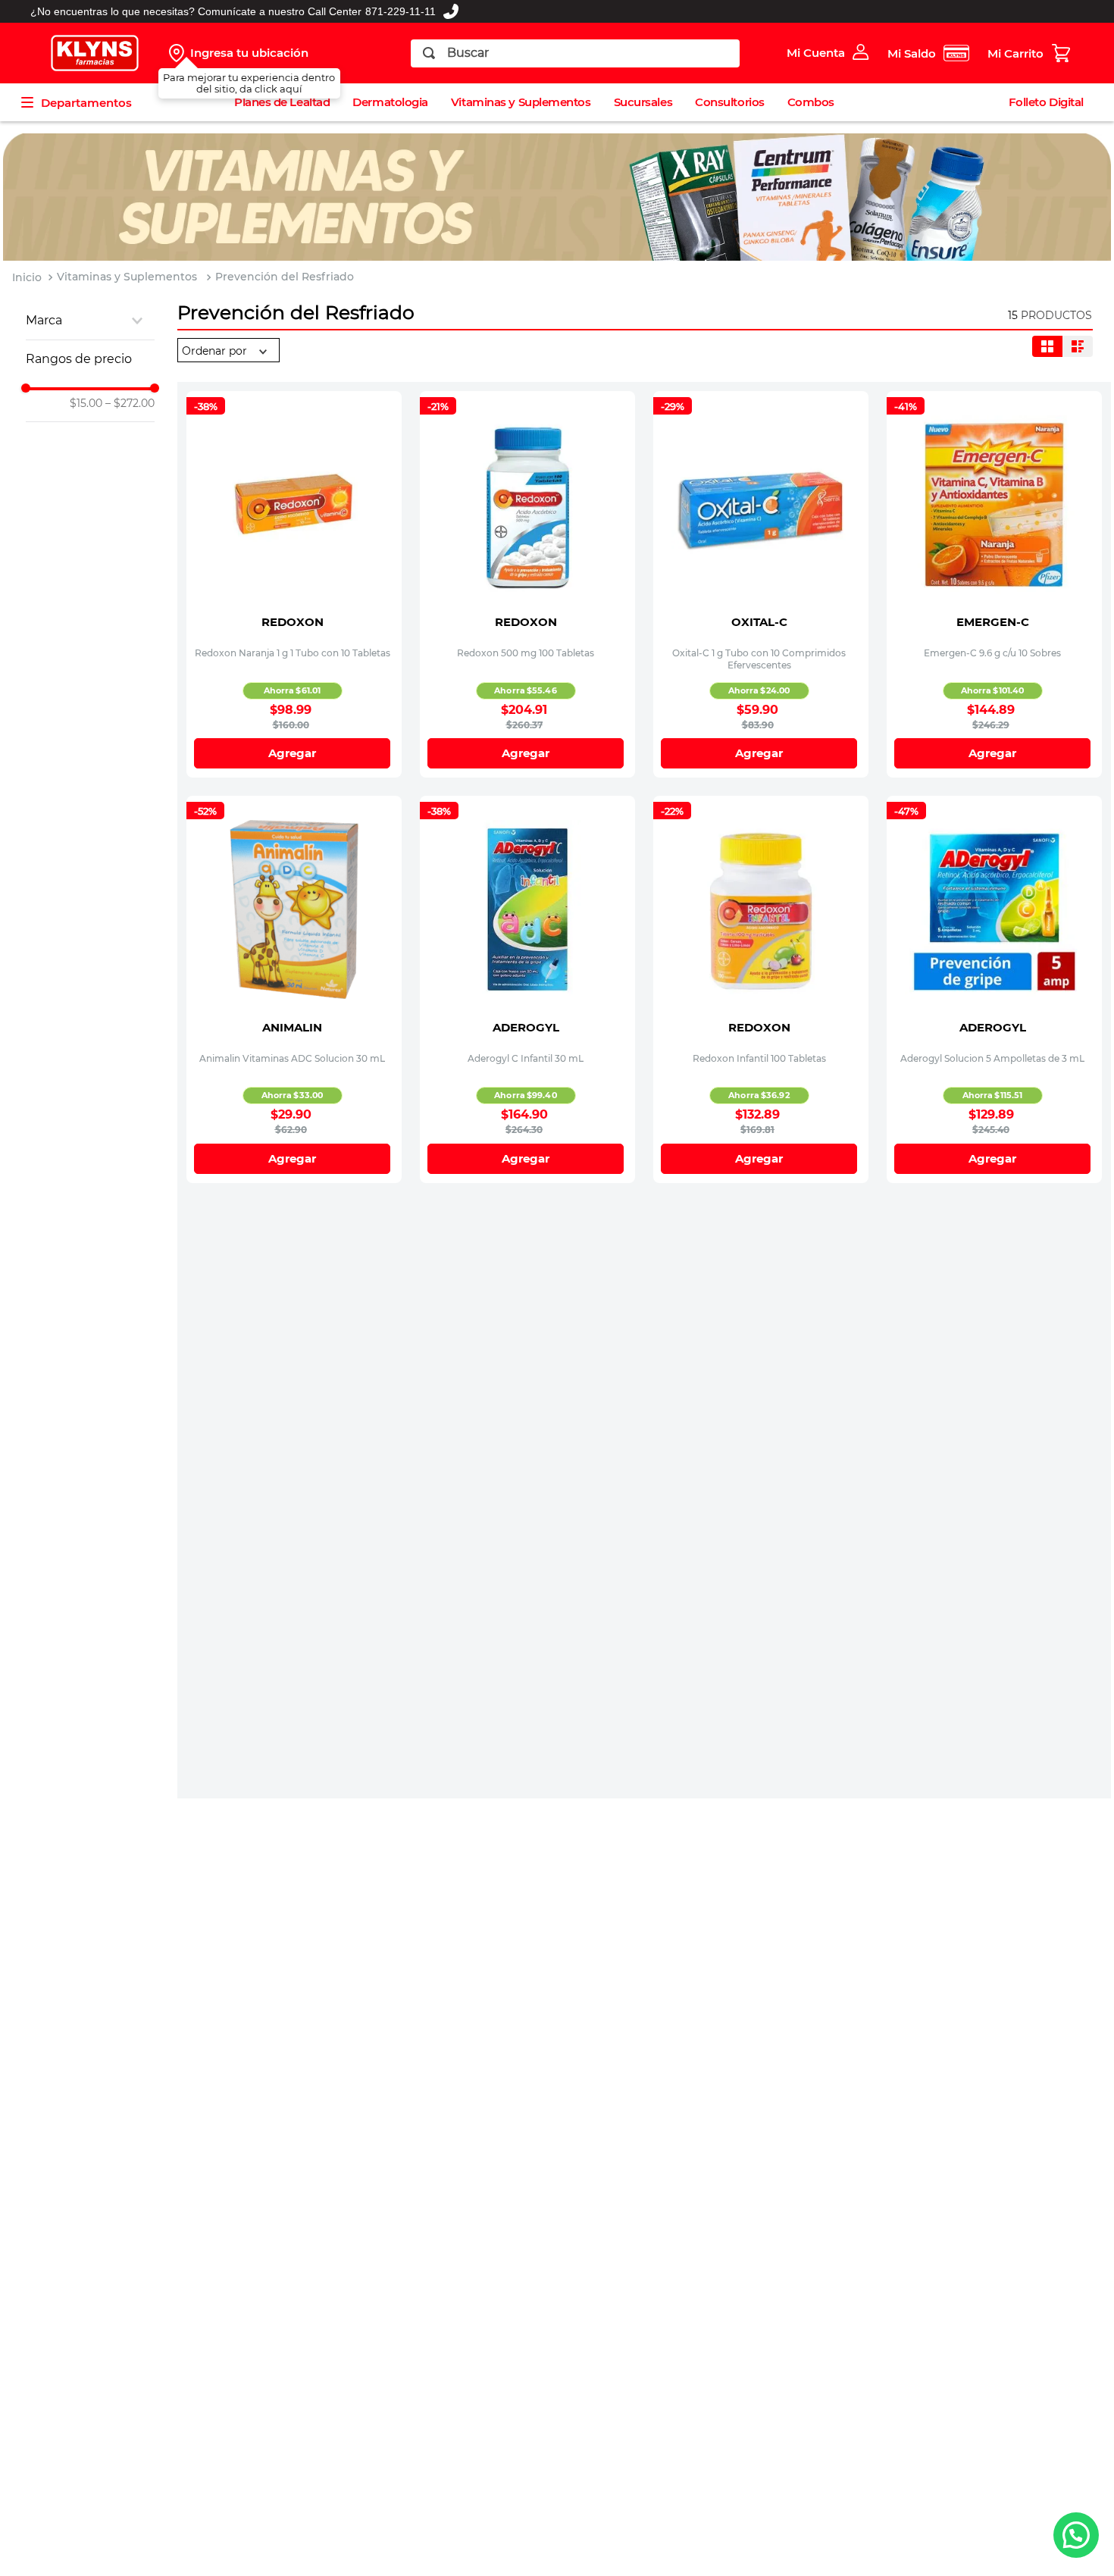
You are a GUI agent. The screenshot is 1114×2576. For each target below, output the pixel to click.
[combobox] (576, 53)
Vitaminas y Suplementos (127, 277)
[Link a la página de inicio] (27, 278)
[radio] (1047, 346)
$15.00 (86, 403)
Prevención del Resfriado (285, 277)
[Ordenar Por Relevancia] (228, 351)
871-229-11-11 (401, 11)
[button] (90, 321)
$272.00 (130, 403)
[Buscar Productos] (429, 53)
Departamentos (86, 103)
